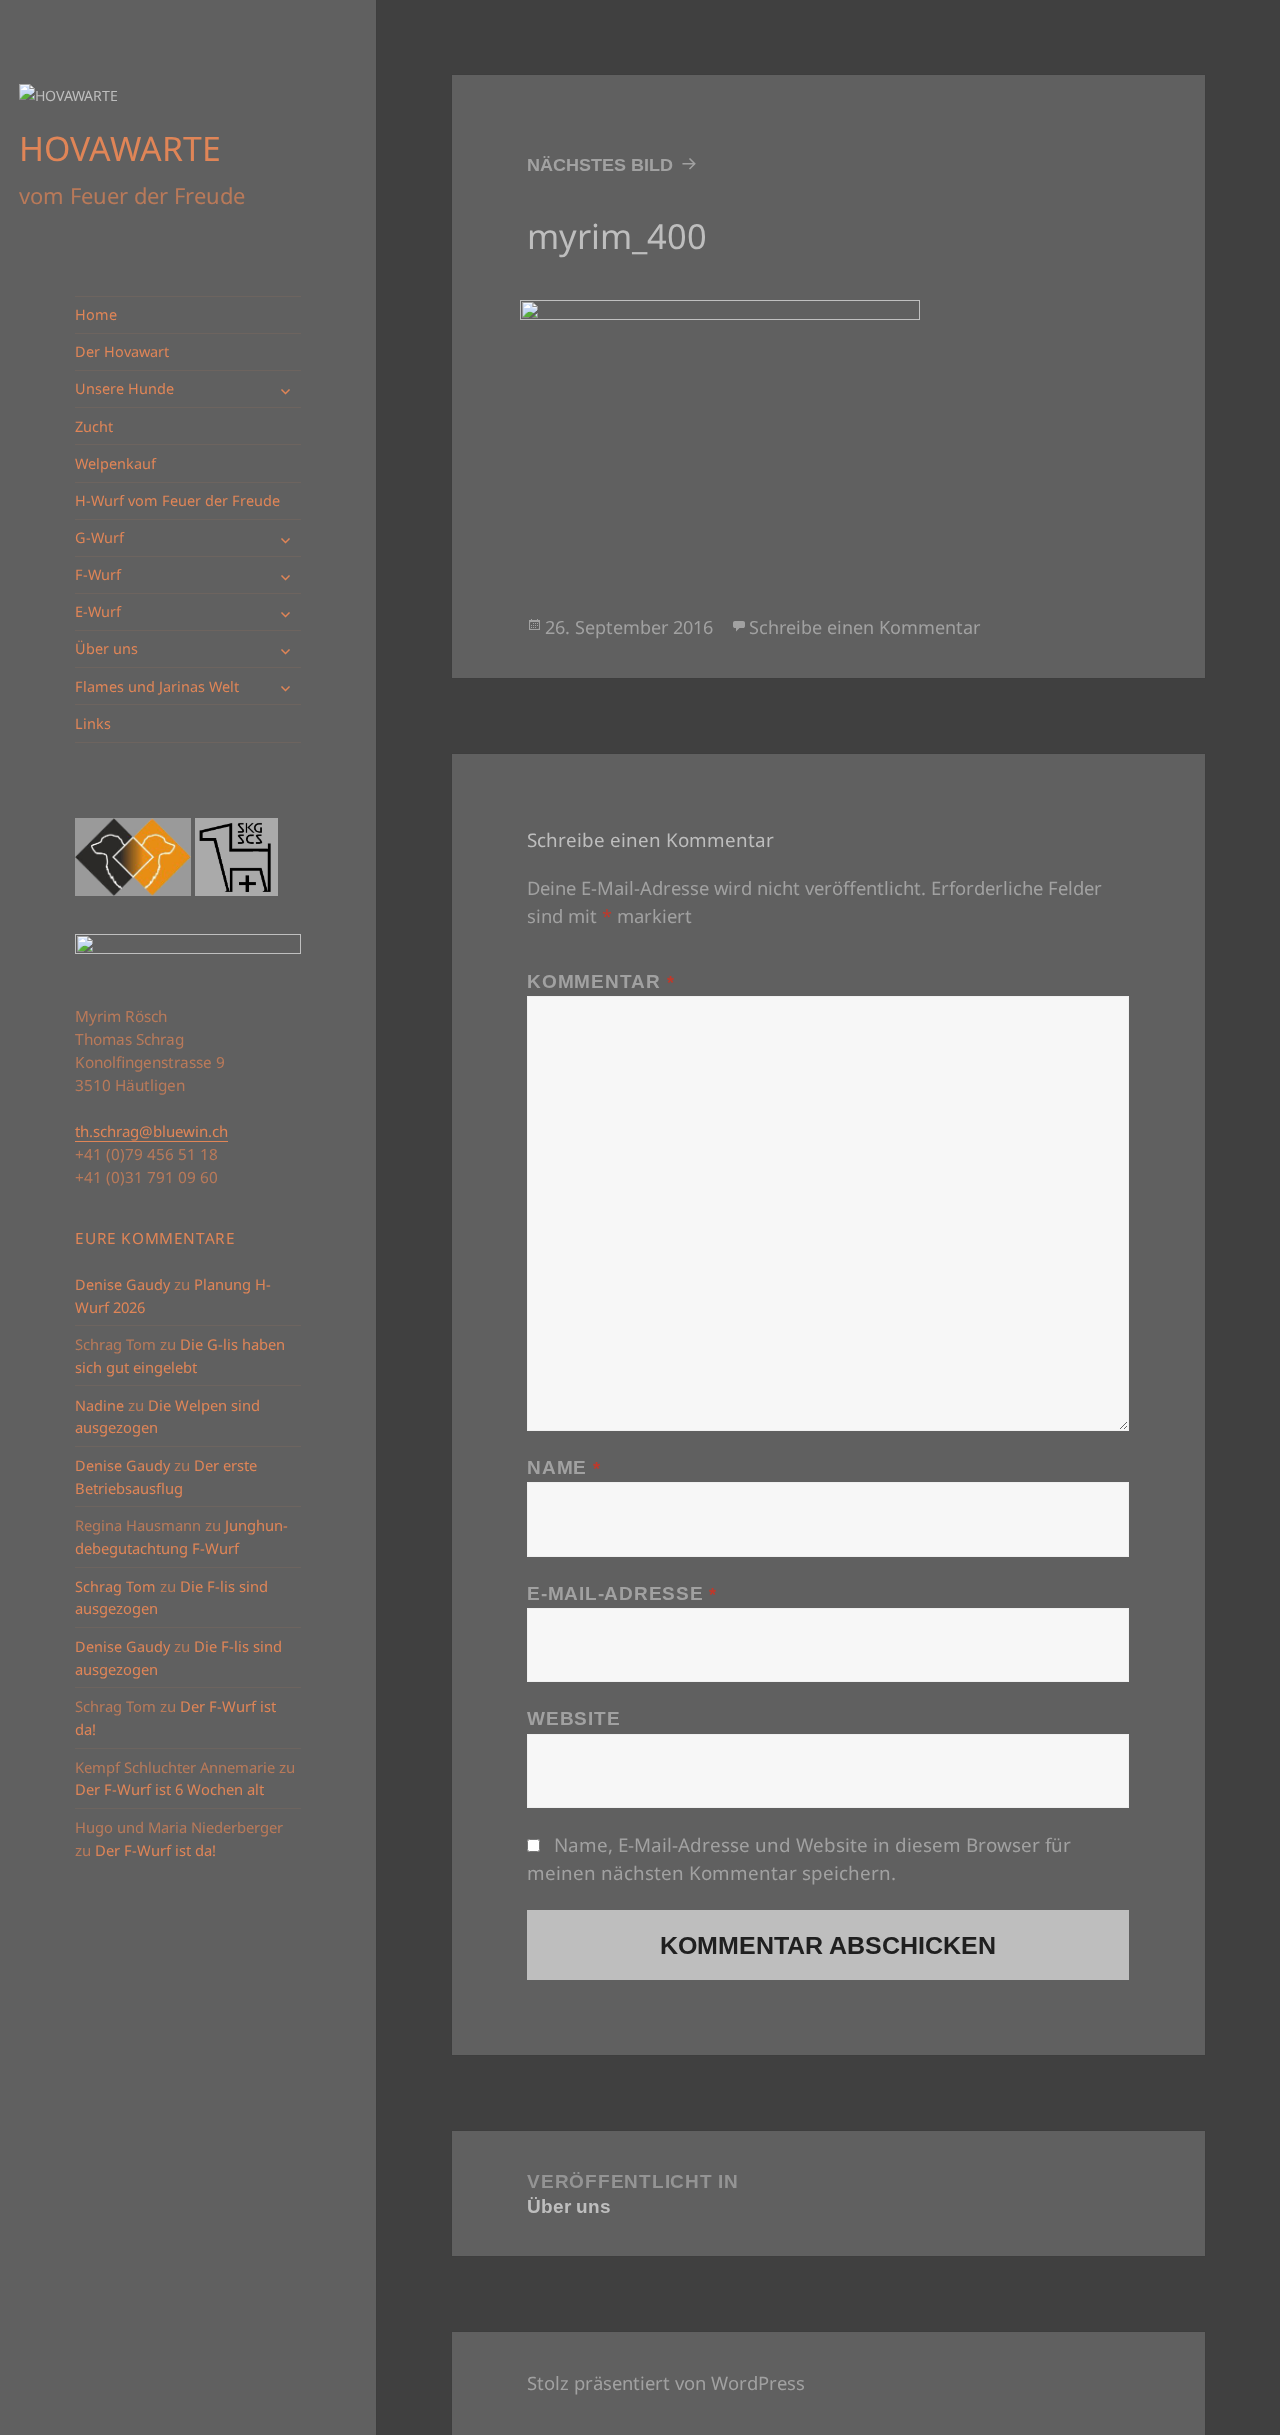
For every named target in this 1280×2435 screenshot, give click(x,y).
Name (564, 1467)
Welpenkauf (115, 463)
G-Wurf (99, 537)
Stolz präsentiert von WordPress (666, 2382)
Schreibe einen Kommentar (864, 627)
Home (96, 314)
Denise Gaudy (122, 1284)
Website (573, 1718)
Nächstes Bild (600, 165)
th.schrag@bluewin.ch (151, 1131)
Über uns (106, 648)
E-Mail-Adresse (622, 1593)
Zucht (94, 426)
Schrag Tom (115, 1586)
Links (93, 723)
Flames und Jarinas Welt (157, 686)
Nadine (99, 1405)
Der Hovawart (122, 351)
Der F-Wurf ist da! (155, 1850)
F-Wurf (98, 574)
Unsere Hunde (124, 388)
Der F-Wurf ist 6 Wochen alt (169, 1789)
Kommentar (600, 981)
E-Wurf (98, 611)
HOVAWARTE (120, 148)
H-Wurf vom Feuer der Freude (177, 500)
